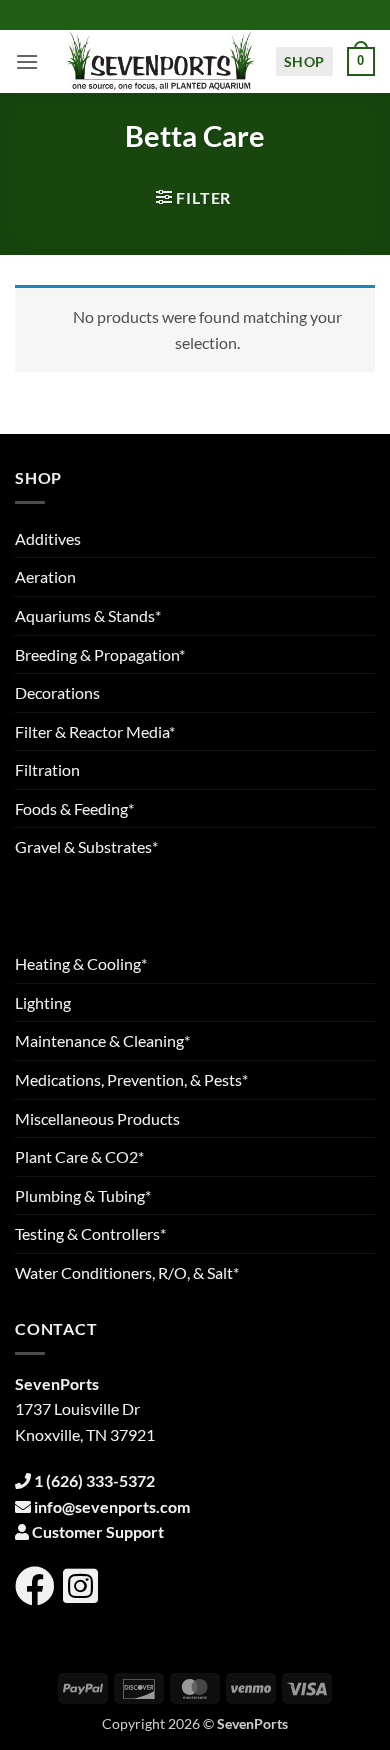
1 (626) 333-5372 (94, 1480)
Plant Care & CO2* (79, 1156)
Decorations (57, 692)
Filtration (47, 769)
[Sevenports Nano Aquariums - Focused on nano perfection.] (161, 61)
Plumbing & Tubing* (83, 1195)
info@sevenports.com (112, 1506)
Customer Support (98, 1531)
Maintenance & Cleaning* (102, 1040)
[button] (27, 61)
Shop (304, 61)
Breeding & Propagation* (100, 654)
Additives (48, 538)
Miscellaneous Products (97, 1118)
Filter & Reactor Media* (95, 731)
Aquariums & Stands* (88, 615)
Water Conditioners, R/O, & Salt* (127, 1272)
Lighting (43, 1002)
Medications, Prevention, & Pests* (131, 1079)
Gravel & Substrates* (86, 846)
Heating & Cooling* (81, 963)
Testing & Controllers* (90, 1233)
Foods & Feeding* (74, 808)
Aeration (45, 576)
